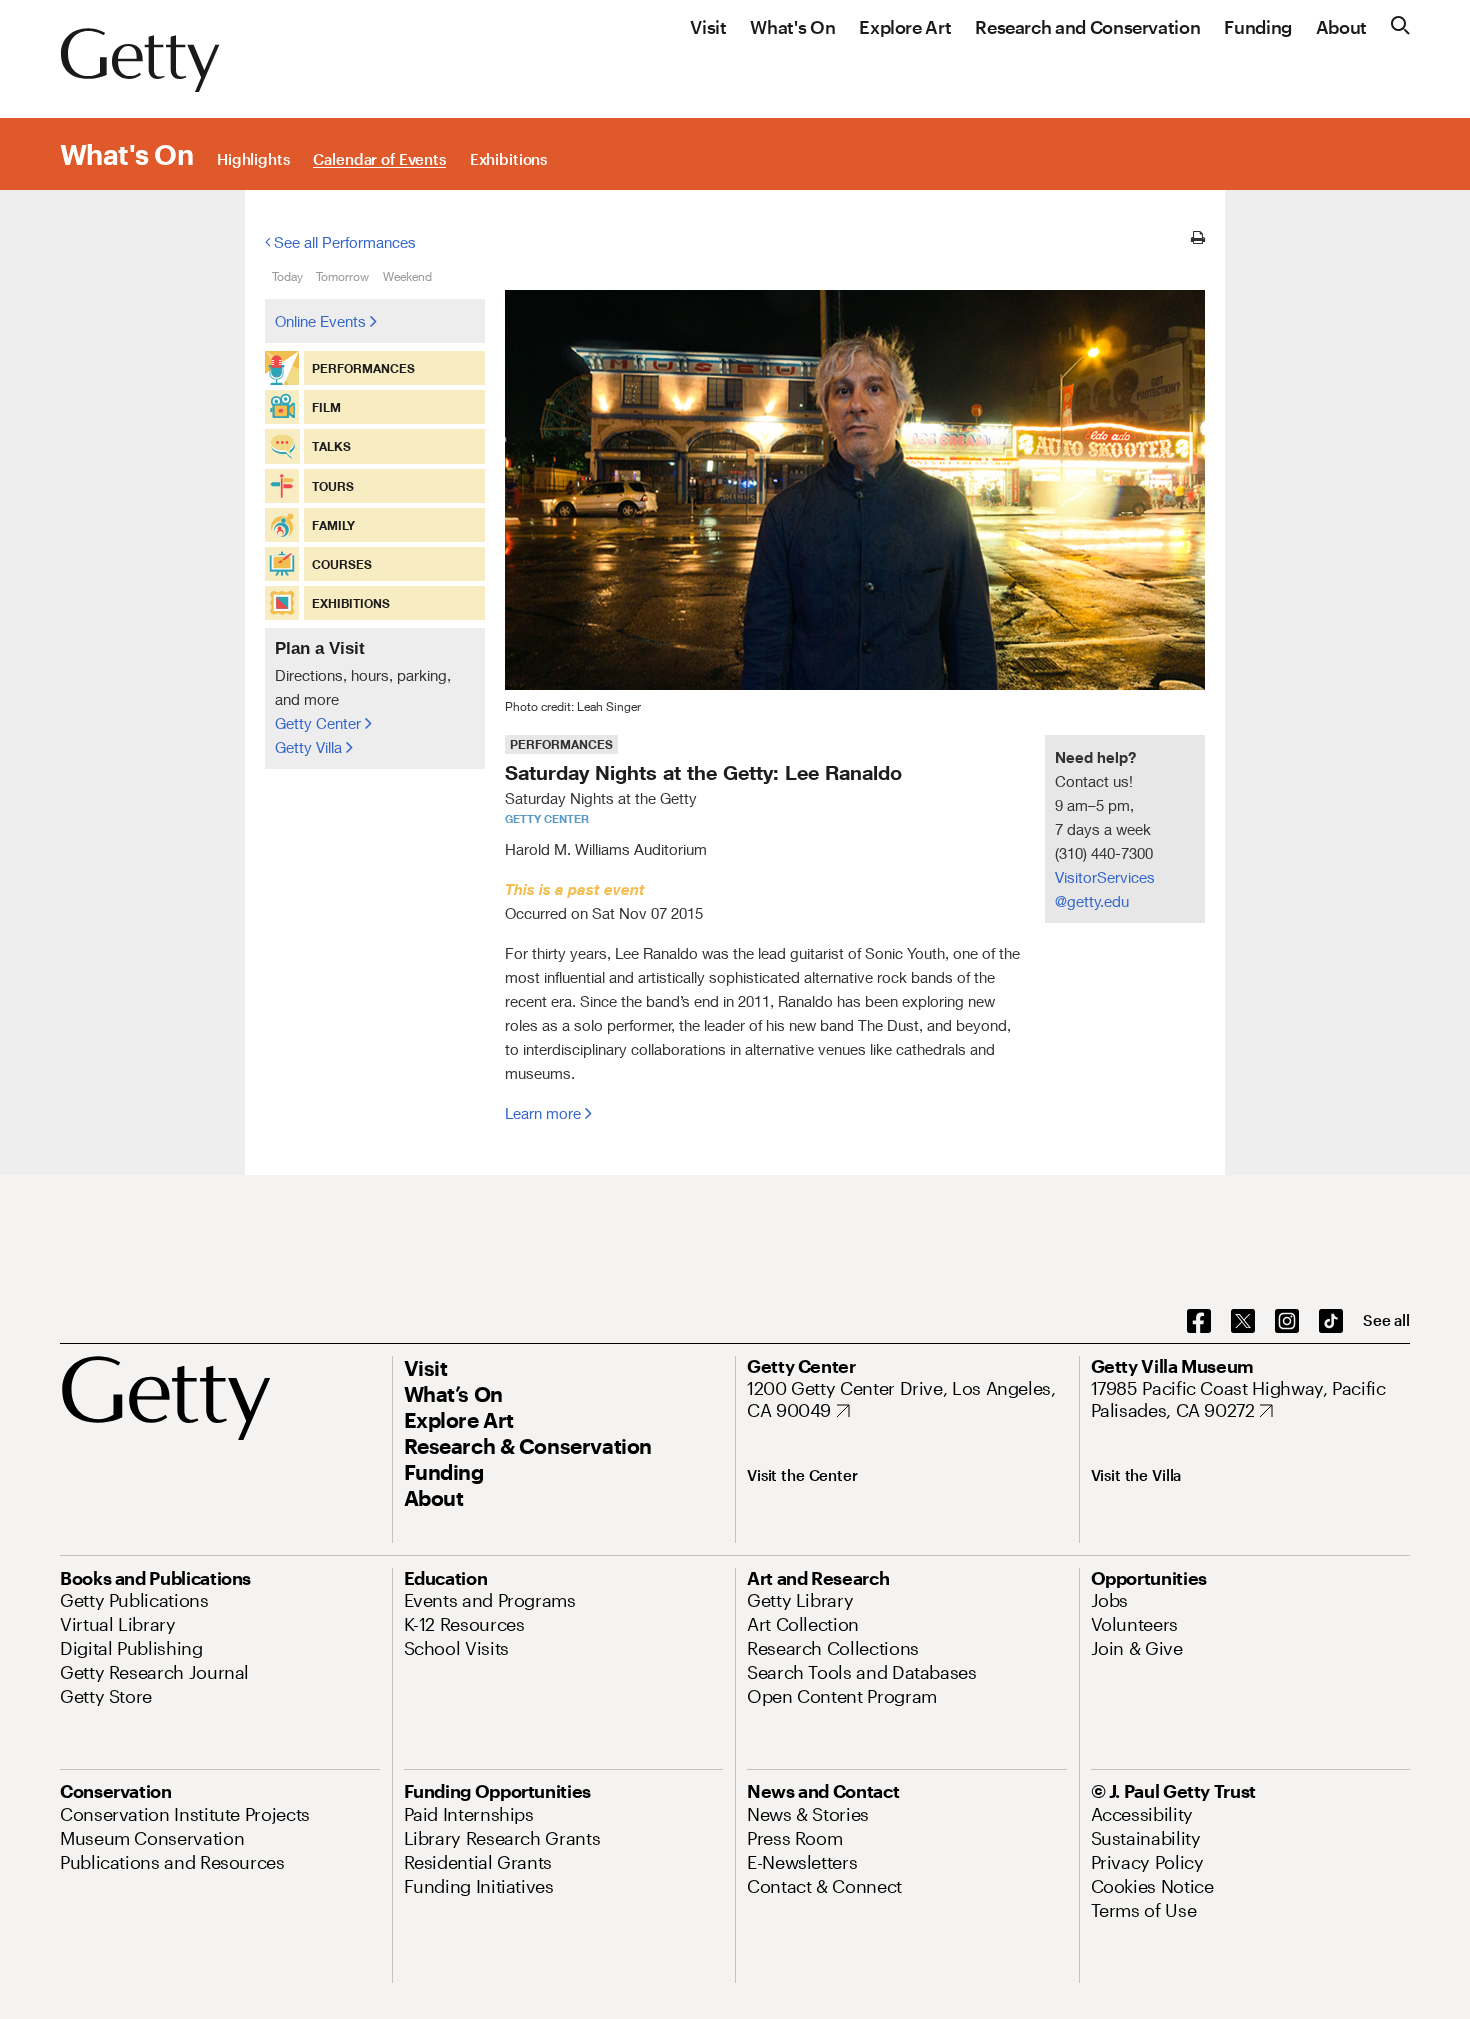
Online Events (322, 321)
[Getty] (140, 61)
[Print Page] (1198, 238)
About (1341, 27)
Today (287, 276)
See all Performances (343, 242)
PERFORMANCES (561, 744)
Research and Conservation (1087, 27)
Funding (1257, 27)
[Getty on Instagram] (1287, 1322)
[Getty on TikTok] (1331, 1322)
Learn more (545, 1113)
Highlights (253, 160)
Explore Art (905, 27)
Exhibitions (508, 160)
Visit (708, 27)
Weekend (407, 276)
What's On (792, 27)
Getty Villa (310, 747)
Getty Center (320, 723)
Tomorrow (342, 276)
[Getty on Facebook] (1199, 1322)
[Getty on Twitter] (1243, 1322)
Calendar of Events (379, 160)
